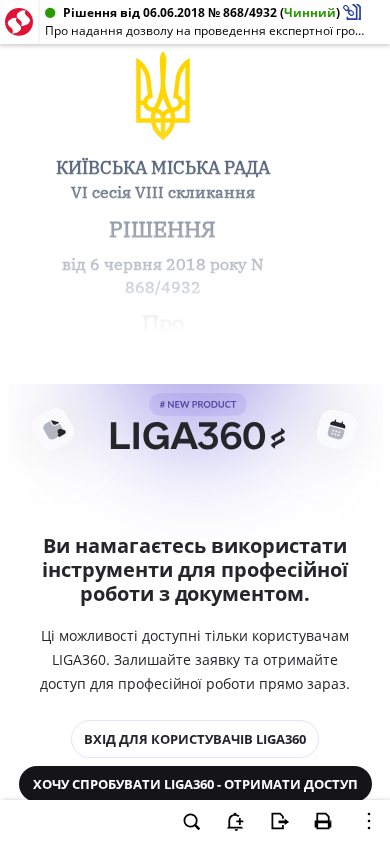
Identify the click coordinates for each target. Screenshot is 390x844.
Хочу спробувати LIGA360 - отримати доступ (195, 784)
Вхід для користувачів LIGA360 (195, 739)
